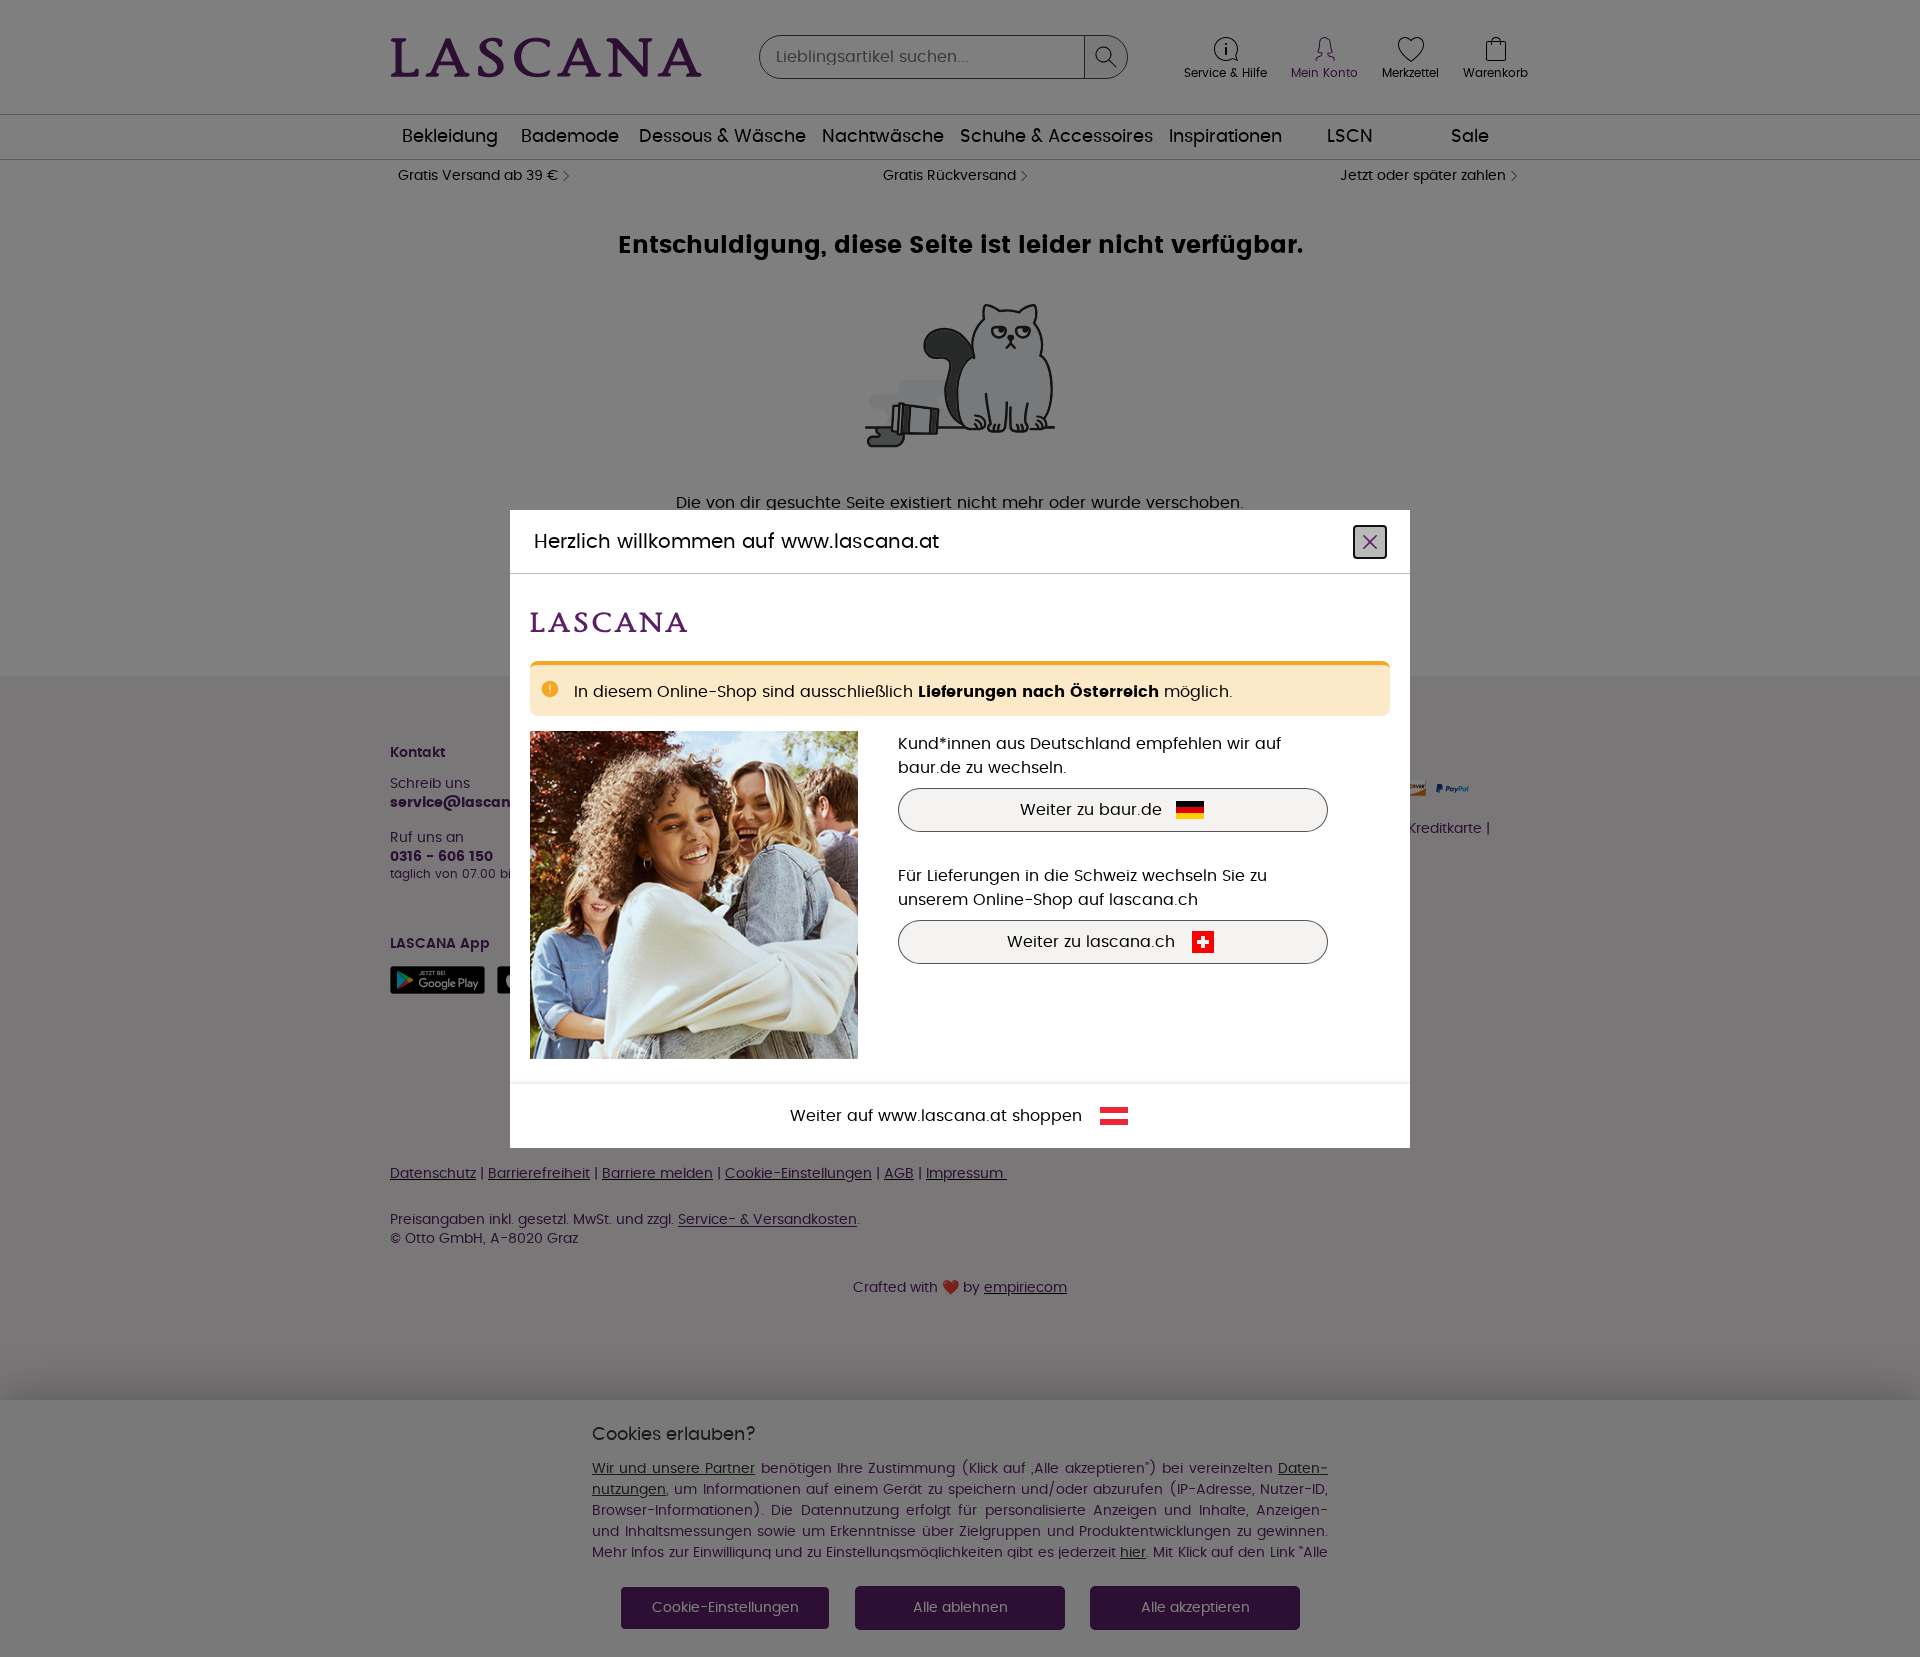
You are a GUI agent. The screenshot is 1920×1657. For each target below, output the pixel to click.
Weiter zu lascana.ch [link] (1091, 941)
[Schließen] (1370, 541)
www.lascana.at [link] (942, 1115)
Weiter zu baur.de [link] (1091, 809)
